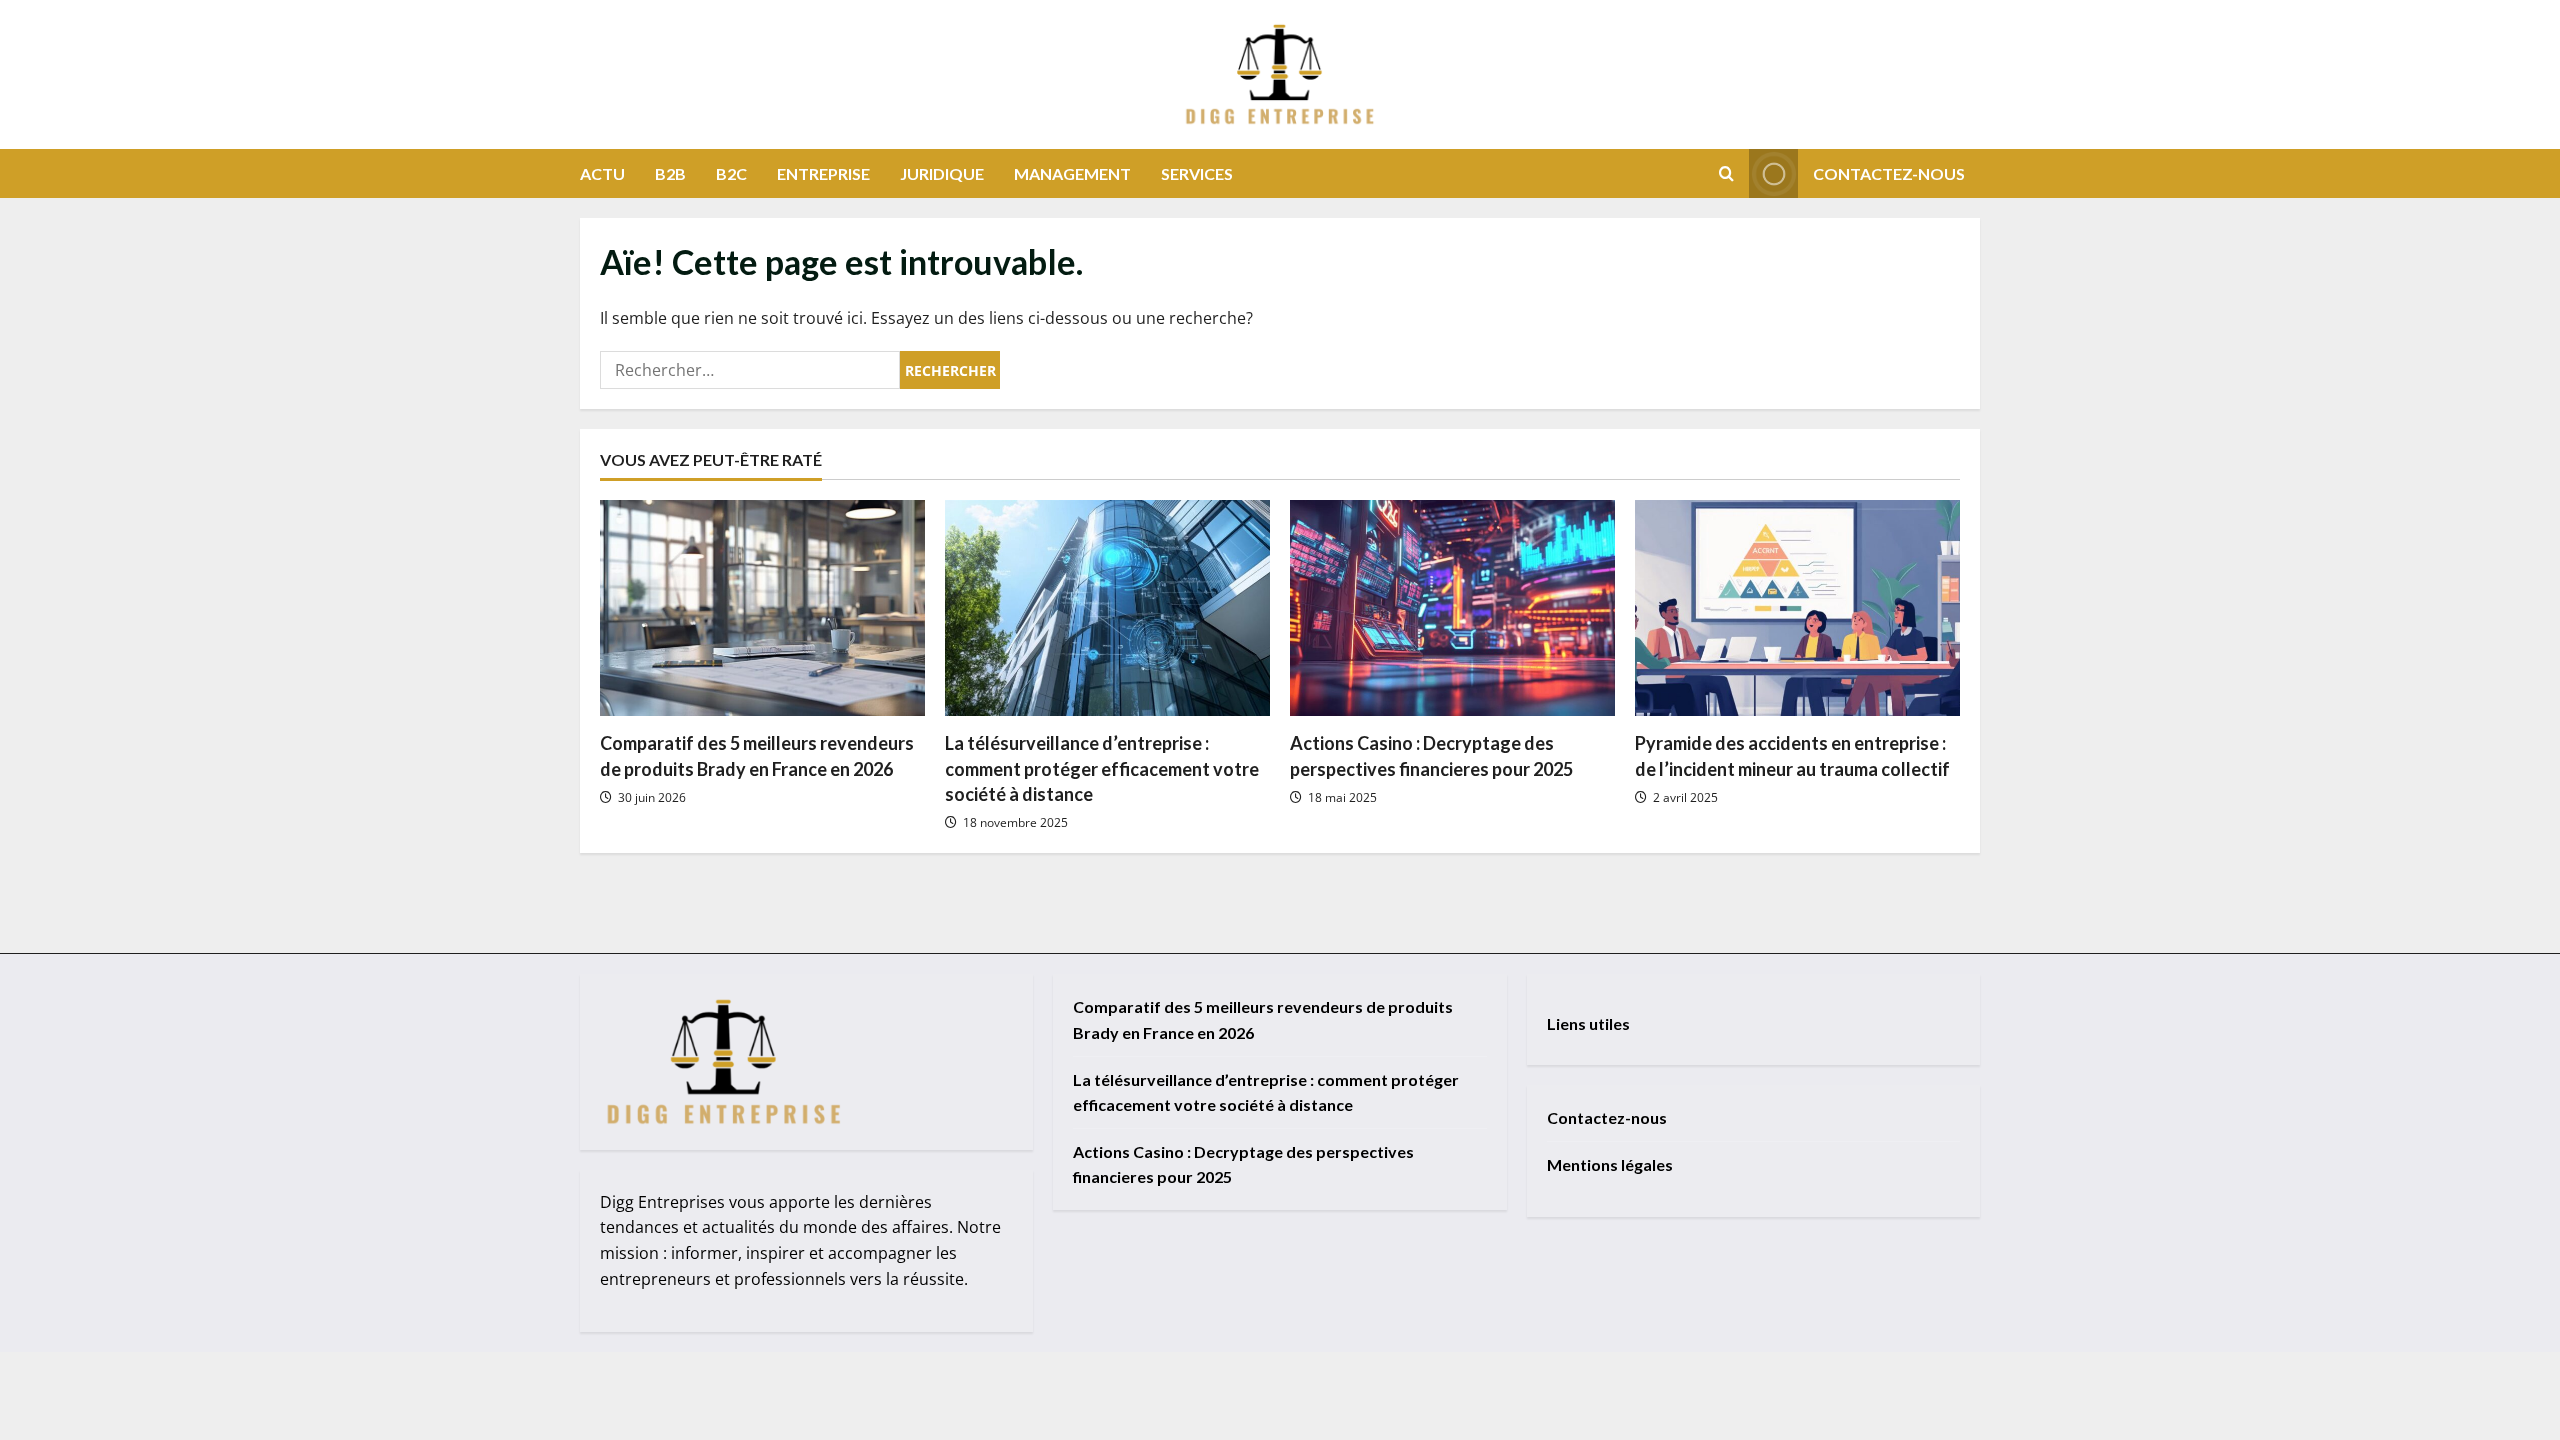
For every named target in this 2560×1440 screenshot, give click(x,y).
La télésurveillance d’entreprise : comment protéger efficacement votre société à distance (1102, 768)
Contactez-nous (1889, 173)
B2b (670, 173)
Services (1197, 173)
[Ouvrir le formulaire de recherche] (1726, 173)
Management (1072, 173)
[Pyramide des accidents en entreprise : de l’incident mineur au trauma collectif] (1797, 608)
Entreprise (823, 173)
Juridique (942, 173)
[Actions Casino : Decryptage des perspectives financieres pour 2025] (1452, 608)
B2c (731, 173)
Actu (602, 173)
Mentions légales (1610, 1164)
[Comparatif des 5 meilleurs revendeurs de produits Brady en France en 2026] (762, 608)
